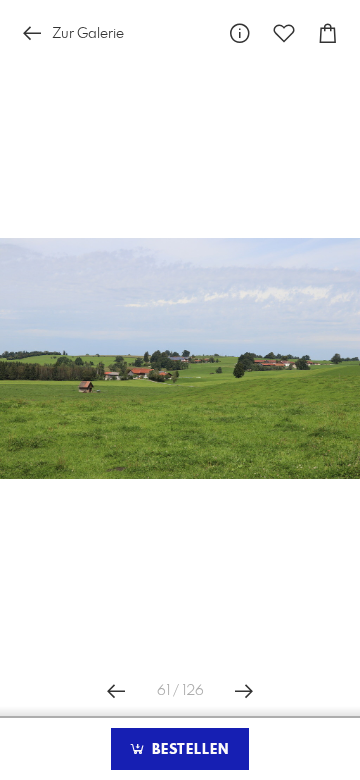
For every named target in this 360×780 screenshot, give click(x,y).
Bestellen (188, 750)
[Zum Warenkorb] (328, 33)
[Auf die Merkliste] (284, 33)
